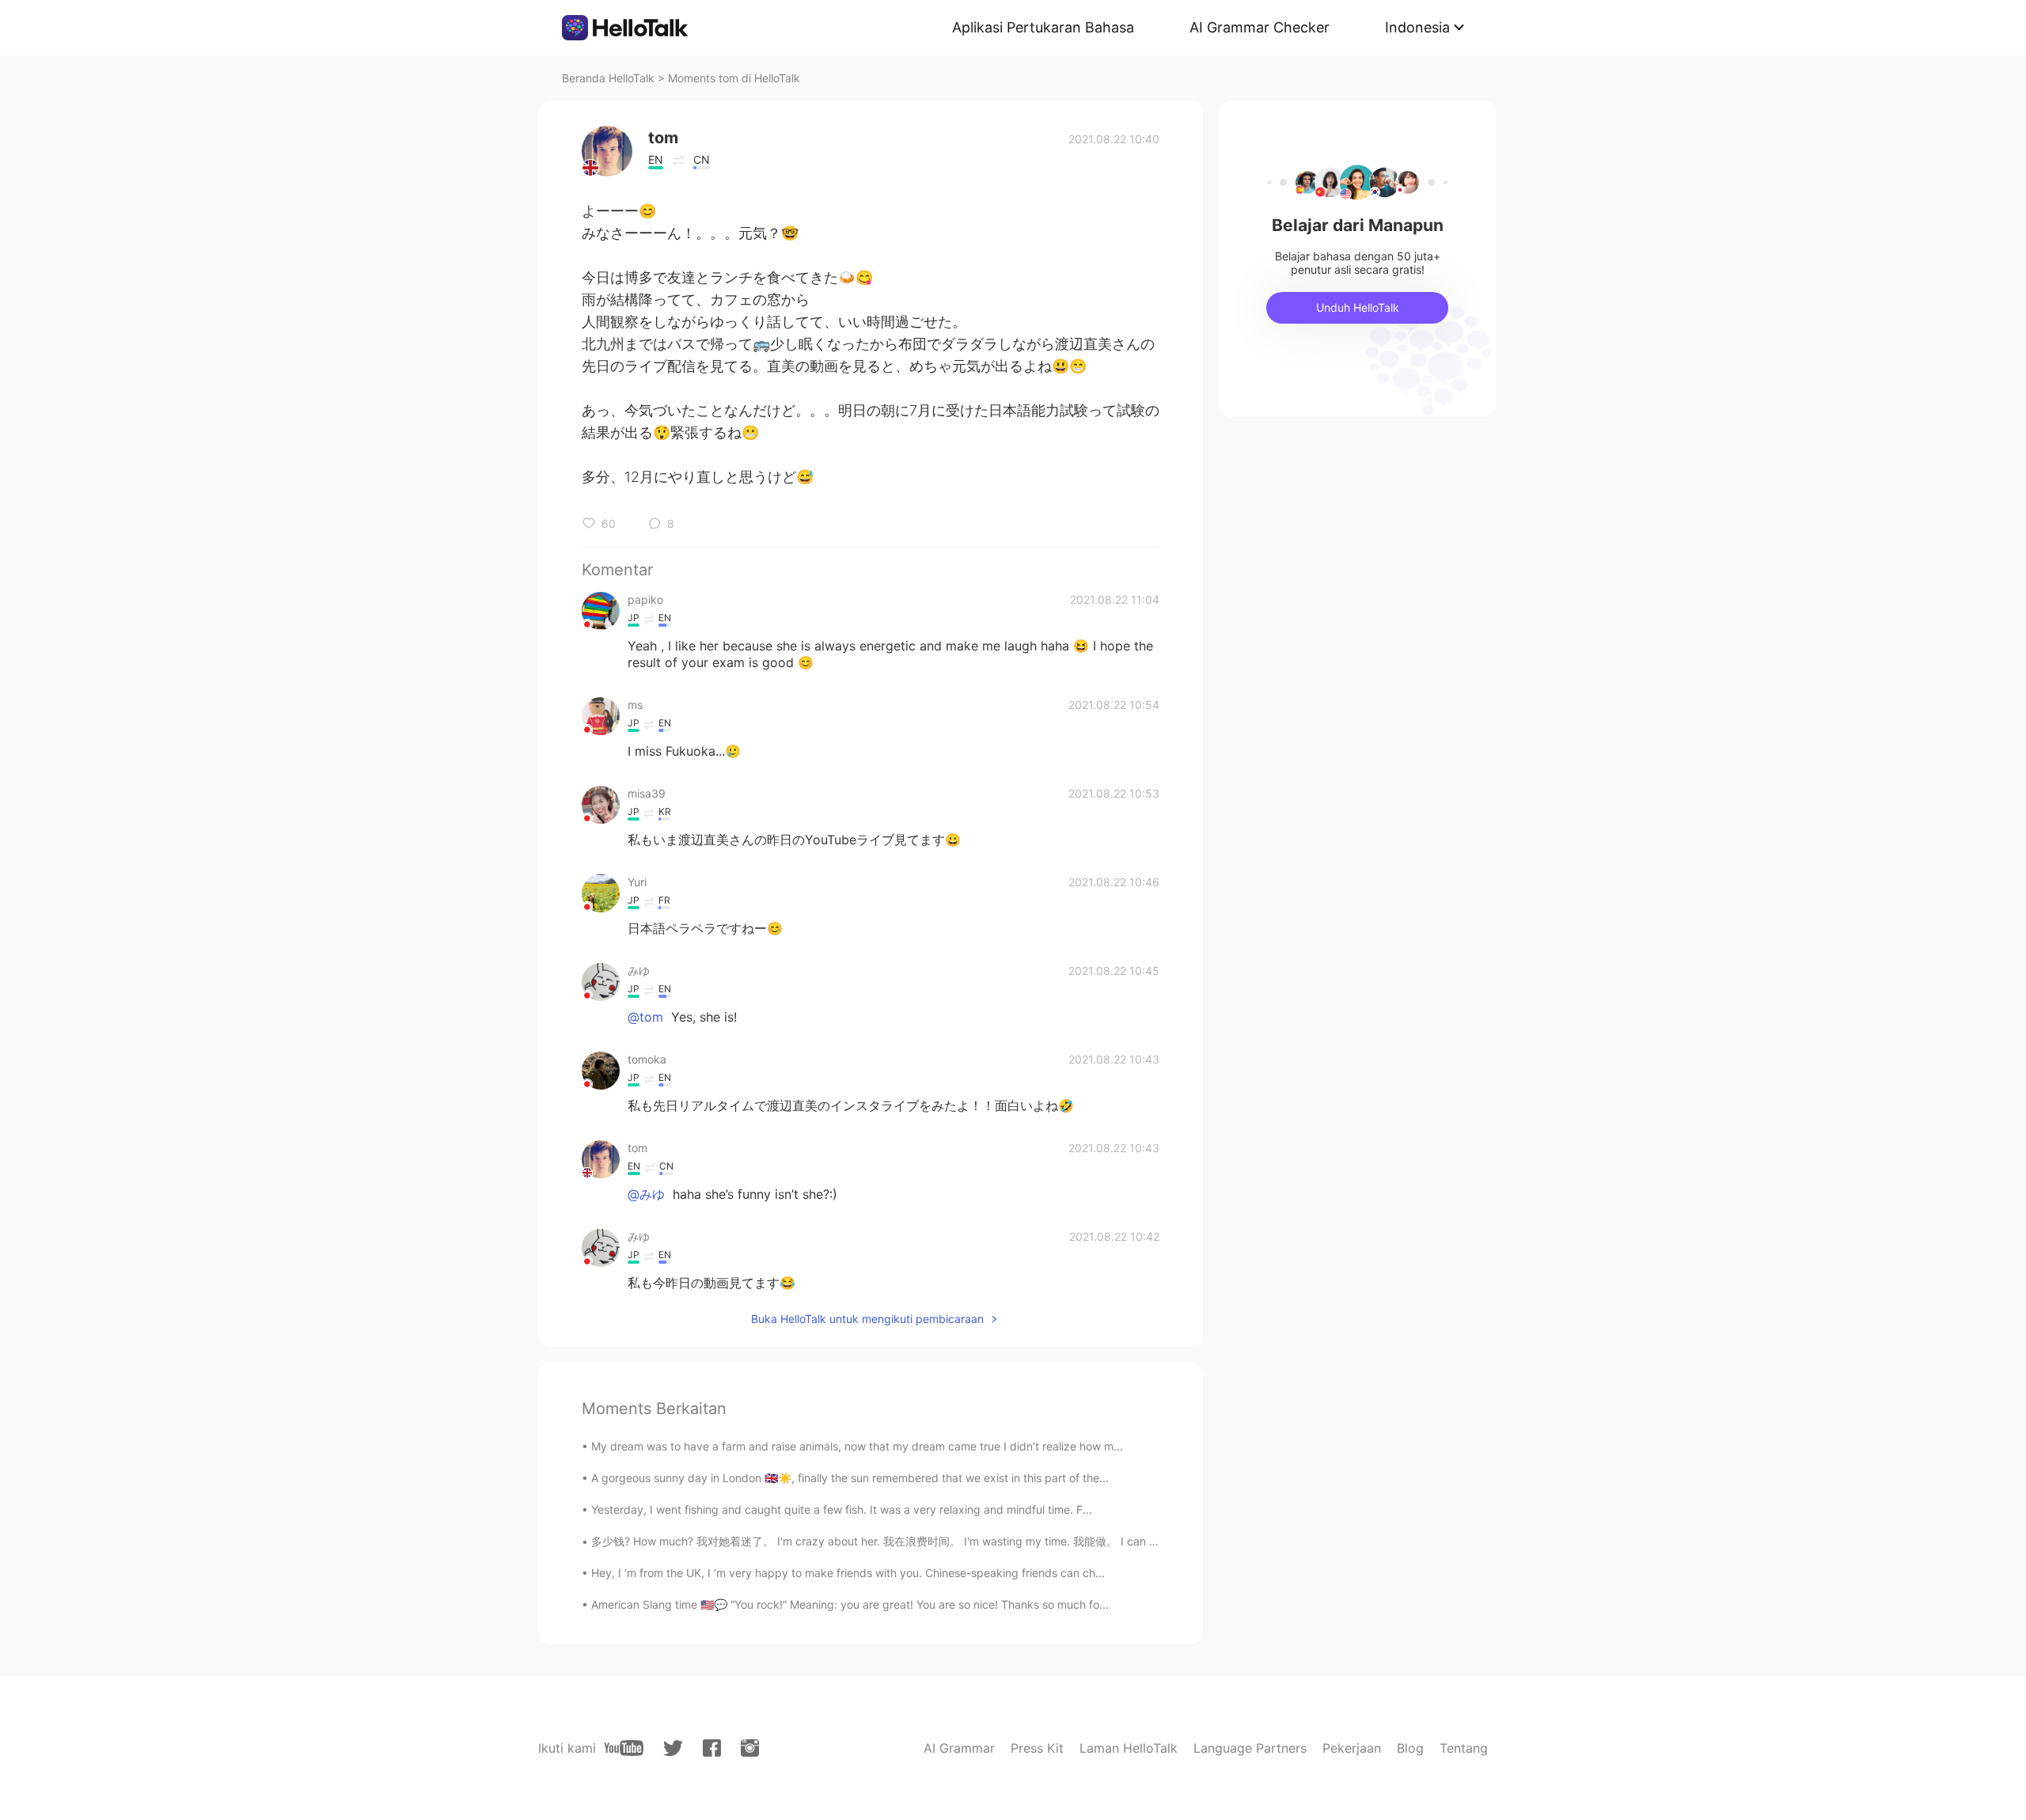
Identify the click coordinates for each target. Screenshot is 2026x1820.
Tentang (1464, 1748)
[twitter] (673, 1748)
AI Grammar (959, 1748)
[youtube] (624, 1748)
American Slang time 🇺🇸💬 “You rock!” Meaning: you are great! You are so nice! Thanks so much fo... (850, 1604)
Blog (1410, 1748)
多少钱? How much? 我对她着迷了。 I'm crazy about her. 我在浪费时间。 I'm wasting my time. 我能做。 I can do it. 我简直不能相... (923, 1541)
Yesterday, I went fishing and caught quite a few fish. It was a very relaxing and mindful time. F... (842, 1509)
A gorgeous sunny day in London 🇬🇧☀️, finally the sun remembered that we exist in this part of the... (850, 1478)
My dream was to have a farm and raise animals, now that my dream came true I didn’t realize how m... (857, 1446)
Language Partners (1250, 1748)
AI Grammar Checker (1260, 27)
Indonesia (1417, 27)
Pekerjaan (1352, 1748)
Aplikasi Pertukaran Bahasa (1043, 27)
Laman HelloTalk (1129, 1748)
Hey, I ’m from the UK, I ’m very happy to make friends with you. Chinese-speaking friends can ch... (848, 1573)
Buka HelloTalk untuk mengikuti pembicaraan (867, 1319)
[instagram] (750, 1748)
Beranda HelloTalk (608, 78)
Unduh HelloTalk (1358, 307)
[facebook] (712, 1748)
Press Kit (1037, 1748)
